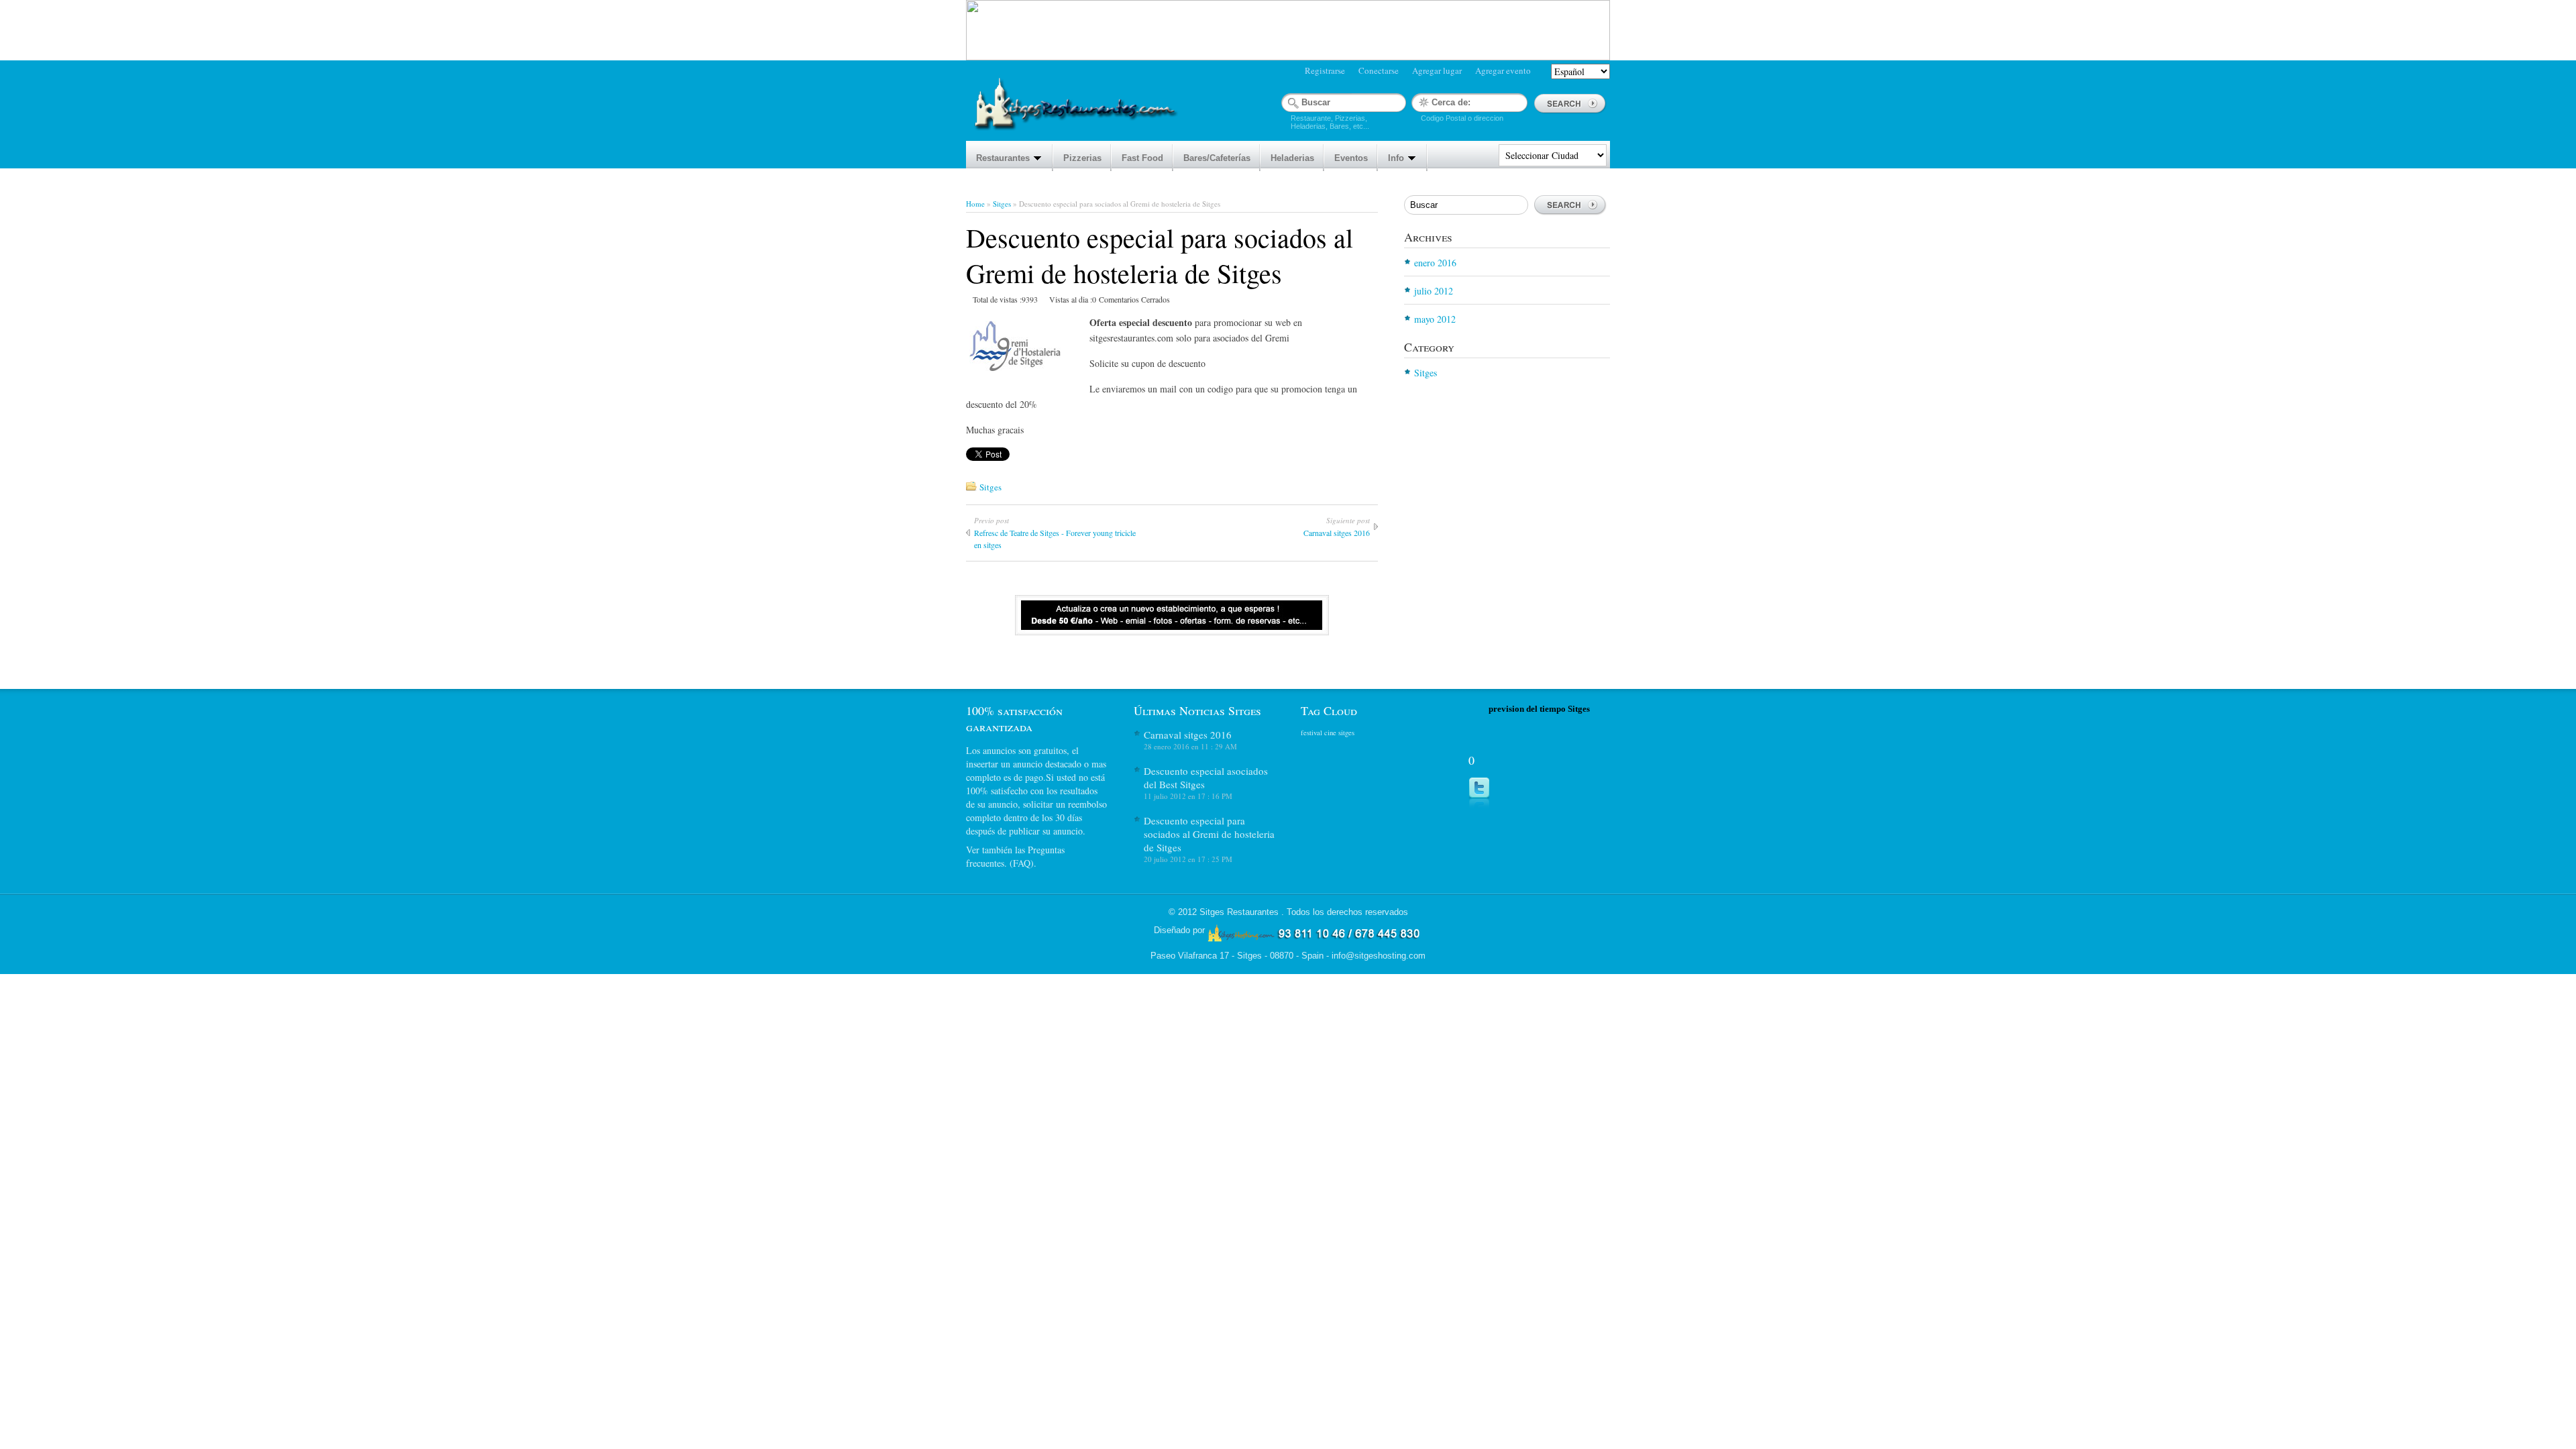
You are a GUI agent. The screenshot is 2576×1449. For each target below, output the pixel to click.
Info (1396, 158)
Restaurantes (1003, 158)
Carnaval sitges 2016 (1188, 735)
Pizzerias (1082, 158)
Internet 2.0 (1315, 934)
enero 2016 (1435, 263)
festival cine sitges (1328, 733)
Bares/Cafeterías (1217, 158)
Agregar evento (1503, 70)
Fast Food (1142, 158)
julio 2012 (1434, 291)
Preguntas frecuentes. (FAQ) (1015, 856)
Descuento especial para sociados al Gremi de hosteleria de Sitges (1209, 834)
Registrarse (1325, 70)
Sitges (1002, 204)
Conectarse (1379, 70)
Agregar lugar (1437, 70)
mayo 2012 (1435, 319)
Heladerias (1292, 158)
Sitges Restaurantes (1240, 912)
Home (975, 204)
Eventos (1351, 158)
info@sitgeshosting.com (1379, 956)
